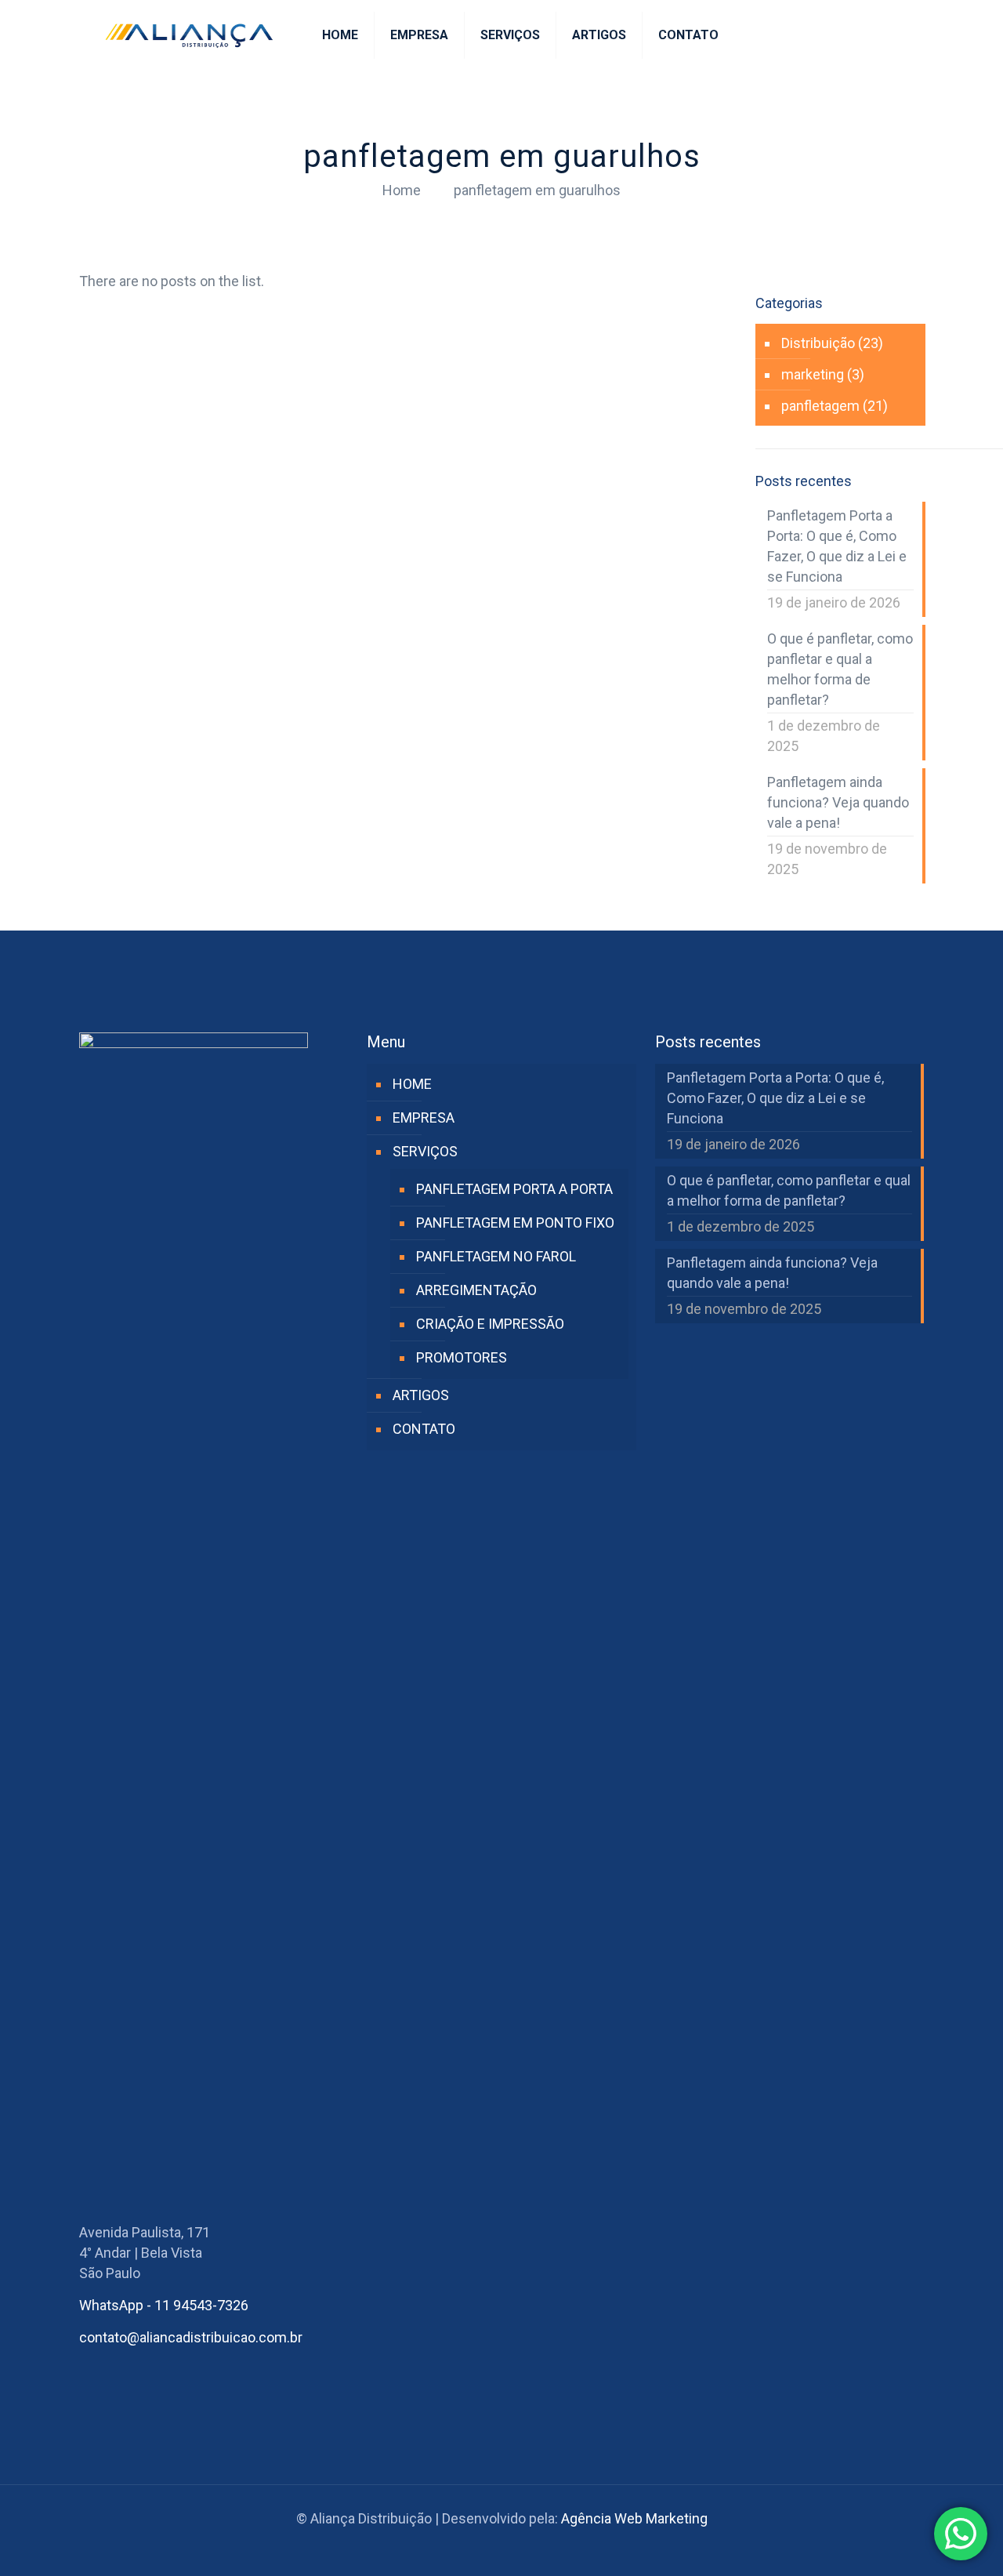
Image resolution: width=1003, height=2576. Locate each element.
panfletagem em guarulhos (537, 190)
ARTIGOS (421, 1395)
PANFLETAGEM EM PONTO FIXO (515, 1223)
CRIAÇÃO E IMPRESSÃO (490, 1324)
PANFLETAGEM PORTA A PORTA (514, 1189)
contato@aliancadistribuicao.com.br (191, 2337)
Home (402, 190)
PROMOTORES (462, 1357)
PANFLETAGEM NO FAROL (496, 1256)
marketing (813, 374)
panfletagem (820, 406)
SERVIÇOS (425, 1151)
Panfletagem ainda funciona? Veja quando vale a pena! (838, 802)
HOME (412, 1084)
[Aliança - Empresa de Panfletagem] (189, 35)
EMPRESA (424, 1117)
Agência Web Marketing (634, 2518)
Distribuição (818, 343)
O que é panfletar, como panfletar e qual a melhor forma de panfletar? (840, 669)
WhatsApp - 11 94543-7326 (164, 2305)
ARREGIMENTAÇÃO (476, 1290)
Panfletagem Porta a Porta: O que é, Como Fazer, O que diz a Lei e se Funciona (837, 546)
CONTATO (424, 1429)
